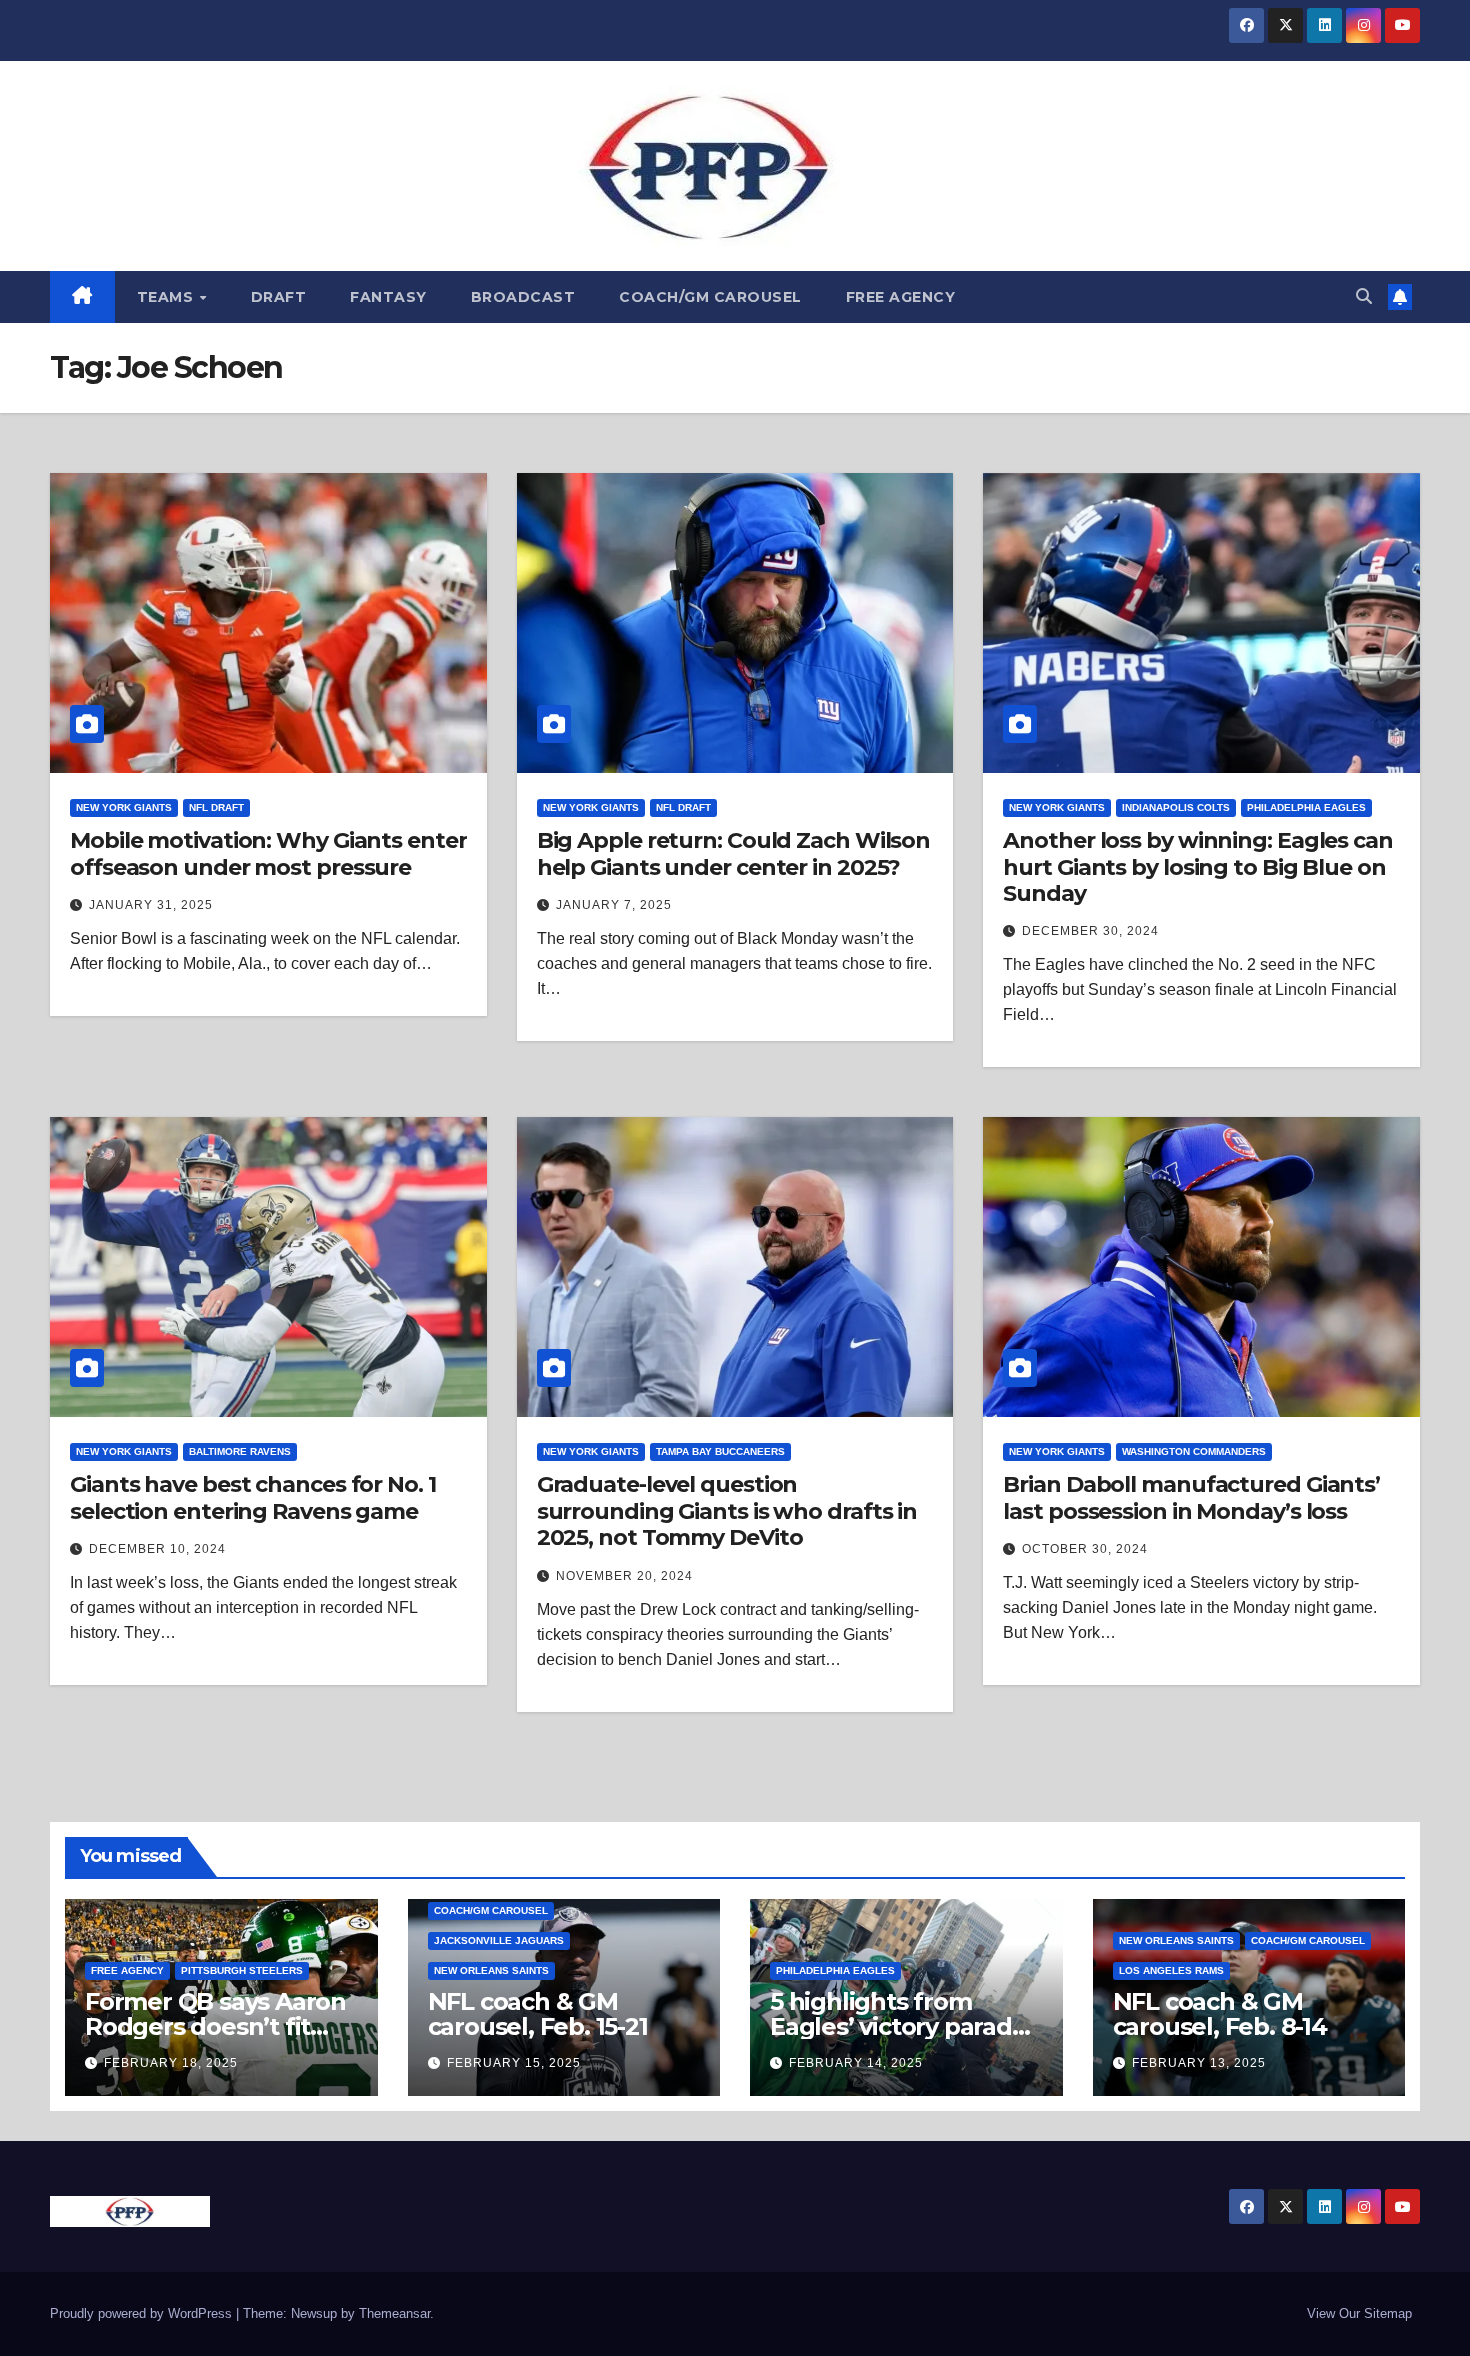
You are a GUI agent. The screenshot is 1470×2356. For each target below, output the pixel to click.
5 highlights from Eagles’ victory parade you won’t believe (898, 2026)
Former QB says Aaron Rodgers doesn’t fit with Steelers (215, 2026)
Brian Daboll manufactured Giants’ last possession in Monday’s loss (1191, 1497)
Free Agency (901, 297)
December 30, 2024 (1090, 931)
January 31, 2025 (151, 905)
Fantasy (388, 297)
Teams (167, 297)
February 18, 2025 (171, 2063)
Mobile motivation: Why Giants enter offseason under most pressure (268, 853)
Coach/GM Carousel (710, 297)
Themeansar (394, 2313)
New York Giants (124, 807)
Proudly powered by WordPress (143, 2313)
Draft (279, 297)
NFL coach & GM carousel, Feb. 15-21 (538, 2014)
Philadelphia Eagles (1306, 807)
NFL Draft (216, 807)
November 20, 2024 (624, 1576)
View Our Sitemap (1359, 2313)
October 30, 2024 (1085, 1549)
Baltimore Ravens (240, 1451)
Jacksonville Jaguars (499, 1940)
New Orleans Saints (491, 1970)
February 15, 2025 (514, 2063)
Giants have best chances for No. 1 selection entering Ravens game (253, 1497)
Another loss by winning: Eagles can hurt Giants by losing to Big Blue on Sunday (1198, 867)
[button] (1364, 296)
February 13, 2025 (1199, 2063)
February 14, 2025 (856, 2063)
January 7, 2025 (614, 905)
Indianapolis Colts (1176, 807)
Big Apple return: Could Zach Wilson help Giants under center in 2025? (734, 853)
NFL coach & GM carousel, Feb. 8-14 (1220, 2014)
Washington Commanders (1194, 1451)
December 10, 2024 (157, 1549)
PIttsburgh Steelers (242, 1970)
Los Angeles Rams (1171, 1970)
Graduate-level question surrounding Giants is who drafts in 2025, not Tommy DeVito (727, 1511)
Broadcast (523, 297)
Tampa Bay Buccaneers (720, 1451)
